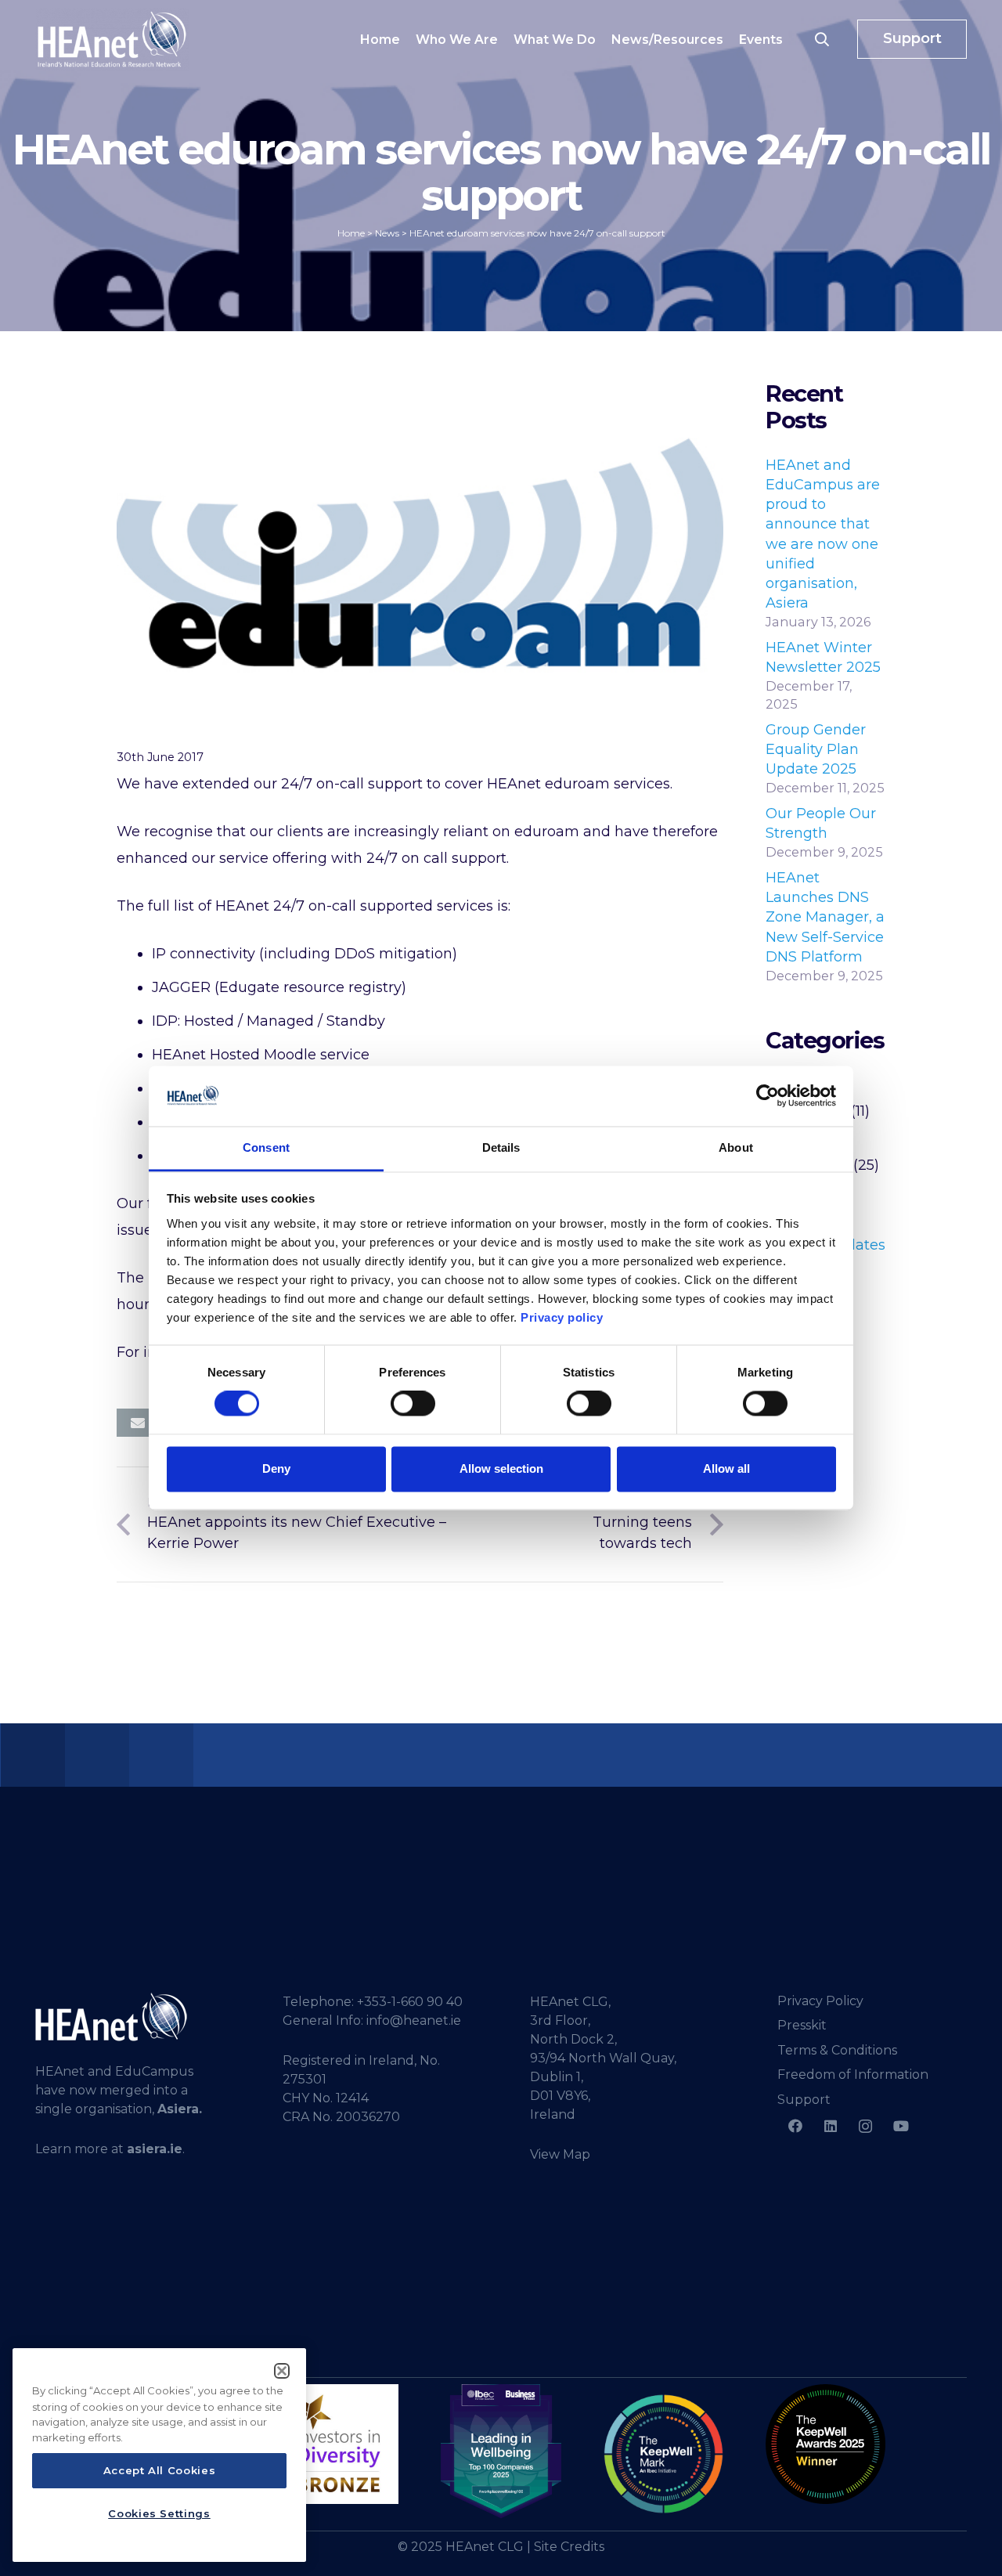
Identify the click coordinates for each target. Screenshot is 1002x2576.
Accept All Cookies (160, 2471)
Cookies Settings (159, 2513)
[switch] (413, 1404)
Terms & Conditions (837, 2050)
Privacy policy (562, 1317)
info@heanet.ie (414, 2020)
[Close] (282, 2371)
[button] (822, 39)
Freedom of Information (853, 2075)
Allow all (726, 1468)
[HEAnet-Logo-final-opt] (112, 39)
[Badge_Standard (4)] (501, 2452)
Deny (276, 1468)
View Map (560, 2154)
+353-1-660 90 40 (410, 2002)
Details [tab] (501, 1147)
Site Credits (569, 2547)
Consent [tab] (266, 1147)
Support (804, 2100)
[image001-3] (825, 2444)
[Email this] (138, 1423)
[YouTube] (901, 2126)
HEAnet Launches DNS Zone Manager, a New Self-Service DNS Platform (825, 917)
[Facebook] (795, 2126)
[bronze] (339, 2444)
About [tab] (736, 1147)
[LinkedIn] (830, 2126)
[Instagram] (865, 2126)
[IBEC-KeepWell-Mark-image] (663, 2454)
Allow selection (501, 1468)
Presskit (802, 2025)
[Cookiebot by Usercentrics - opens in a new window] (768, 1096)
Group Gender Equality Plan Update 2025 (816, 749)
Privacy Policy (820, 2001)
